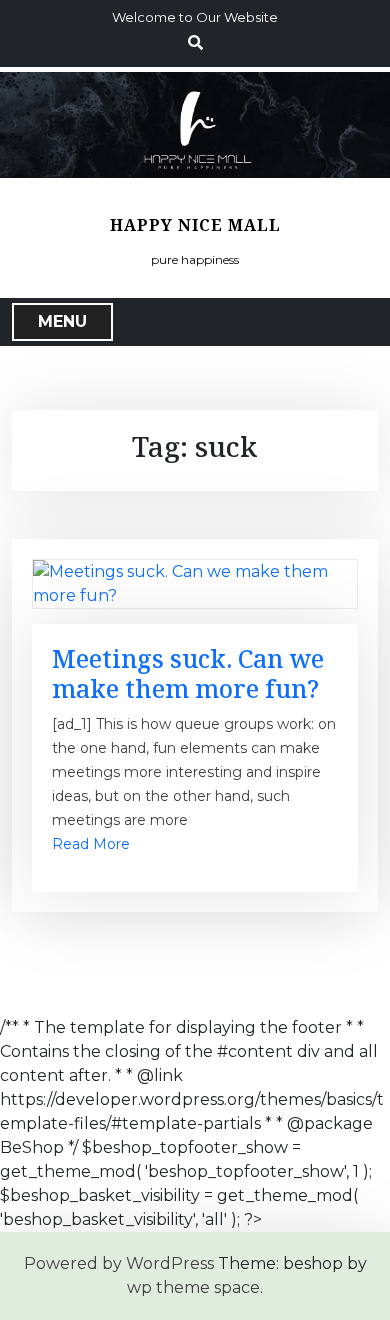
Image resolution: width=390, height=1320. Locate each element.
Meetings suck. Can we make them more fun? (188, 673)
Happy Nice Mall (195, 225)
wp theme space (193, 1287)
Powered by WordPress (119, 1263)
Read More (91, 844)
